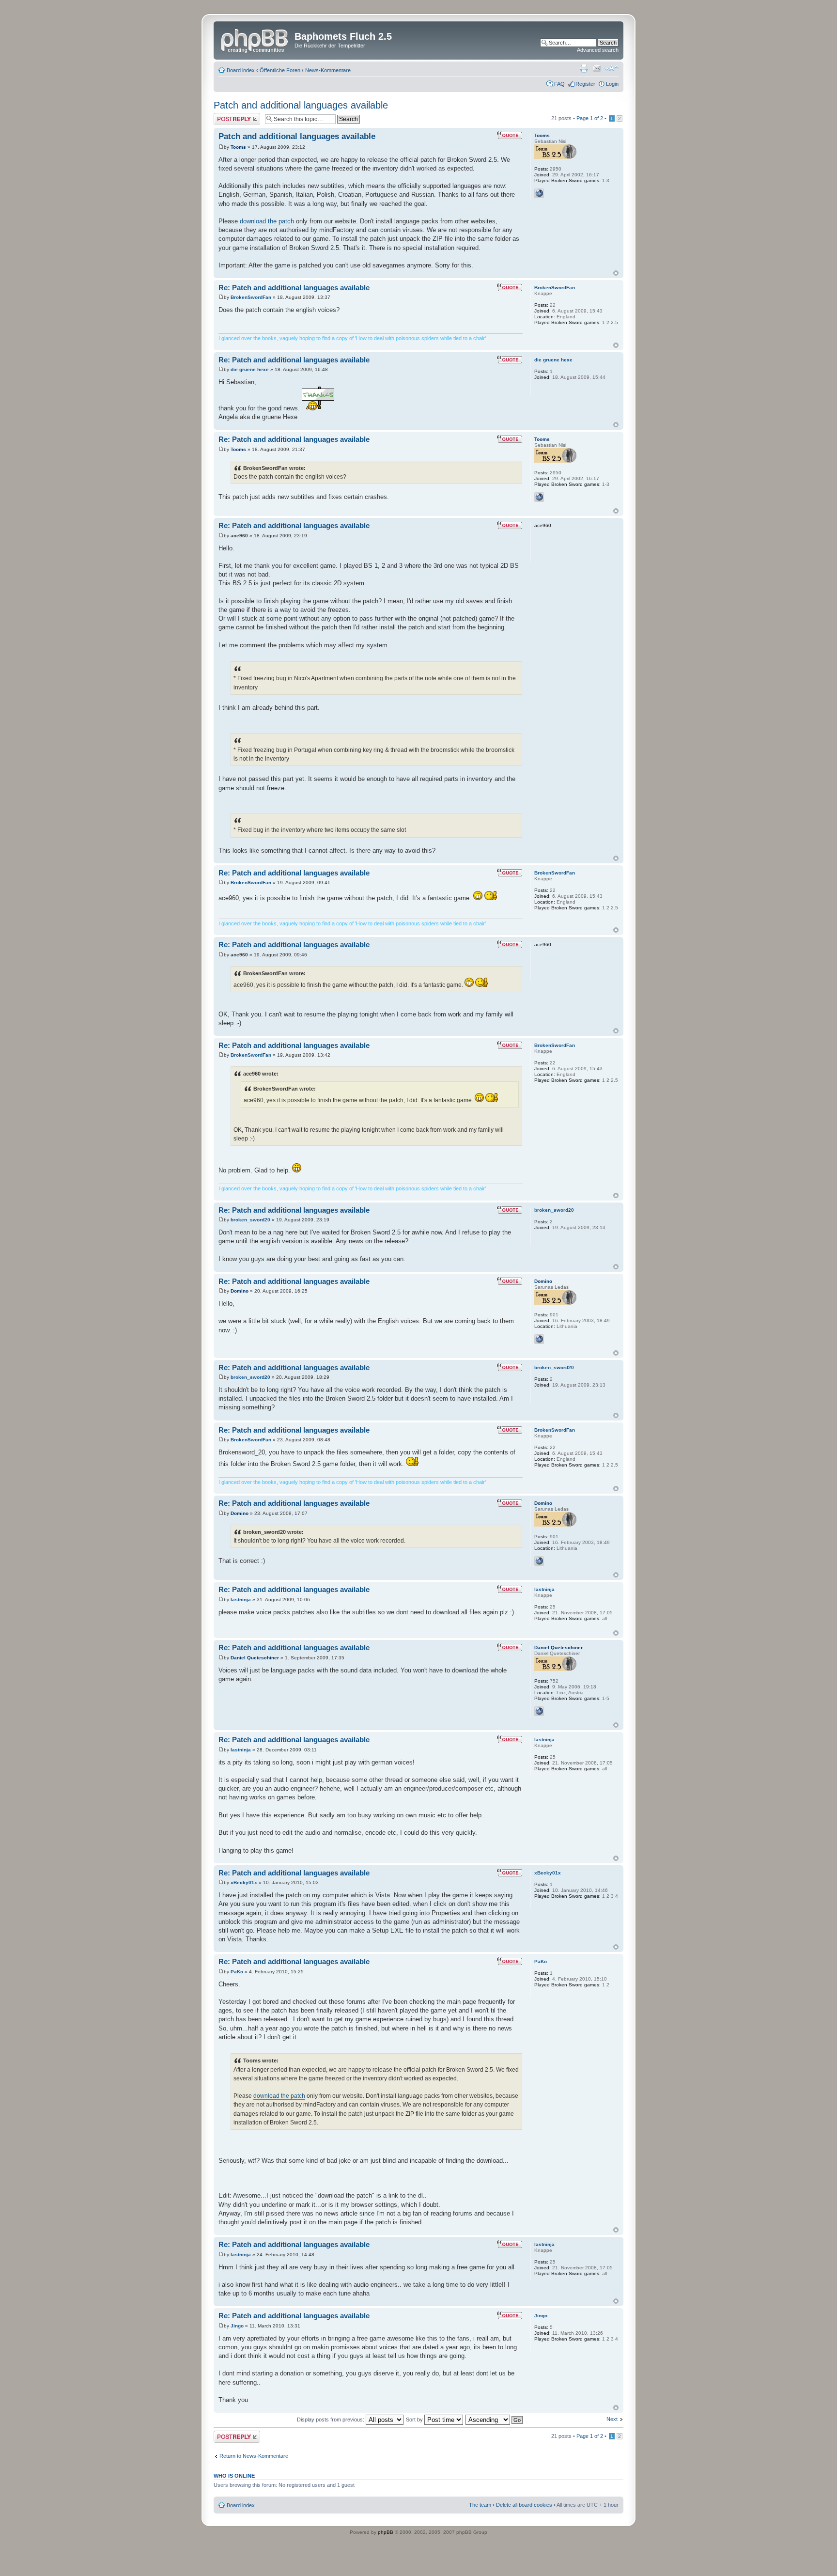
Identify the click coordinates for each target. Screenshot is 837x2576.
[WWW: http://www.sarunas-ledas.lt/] (539, 1339)
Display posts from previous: (331, 2420)
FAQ (559, 84)
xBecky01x (244, 1882)
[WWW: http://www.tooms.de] (539, 193)
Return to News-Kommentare (254, 2456)
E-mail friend (597, 68)
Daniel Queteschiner (255, 1658)
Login (612, 84)
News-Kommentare (328, 70)
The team (480, 2505)
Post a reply (228, 116)
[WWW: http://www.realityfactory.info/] (539, 1711)
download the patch (267, 221)
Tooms (238, 147)
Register (585, 84)
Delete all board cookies (524, 2505)
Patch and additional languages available (301, 105)
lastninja (241, 1600)
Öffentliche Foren (280, 70)
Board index (241, 70)
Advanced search (598, 50)
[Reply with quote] (510, 135)
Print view (584, 68)
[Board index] (255, 39)
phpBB (386, 2532)
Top (616, 273)
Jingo (237, 2326)
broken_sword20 (250, 1220)
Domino (240, 1291)
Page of (590, 118)
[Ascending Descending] (495, 2420)
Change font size (612, 68)
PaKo (237, 1972)
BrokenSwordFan (251, 297)
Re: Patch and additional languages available (294, 288)
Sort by (415, 2420)
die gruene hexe (250, 369)
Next (612, 2419)
